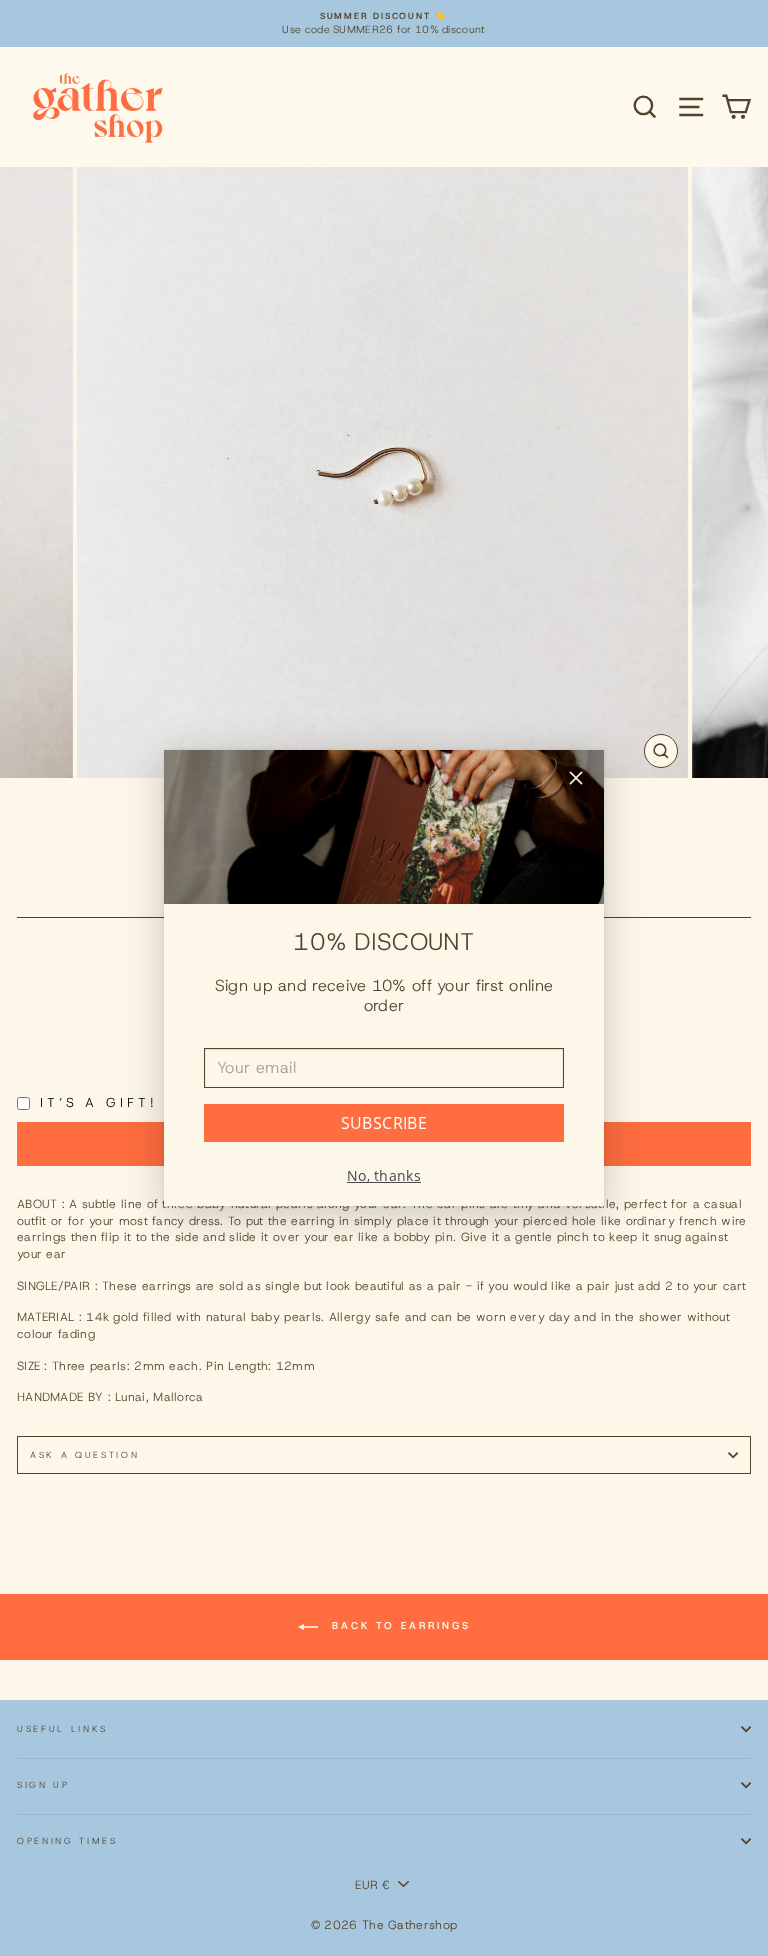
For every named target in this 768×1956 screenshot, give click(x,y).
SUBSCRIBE (384, 1123)
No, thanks (384, 1175)
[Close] (576, 780)
